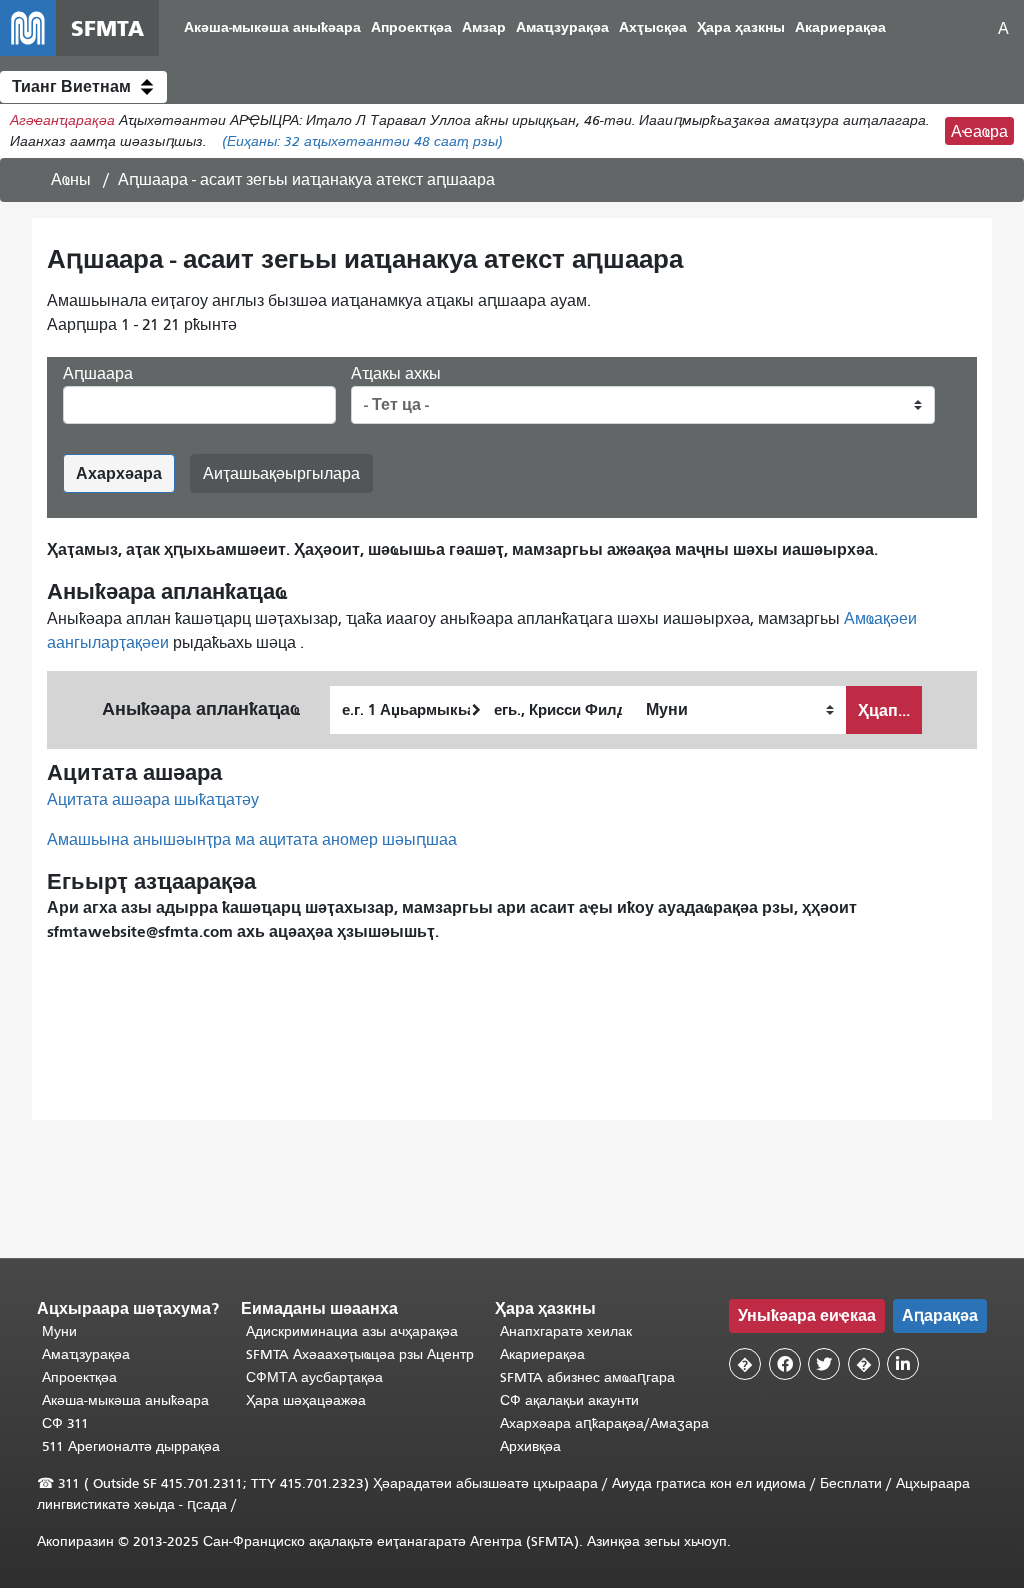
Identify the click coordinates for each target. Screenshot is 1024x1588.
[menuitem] (272, 28)
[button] (83, 87)
